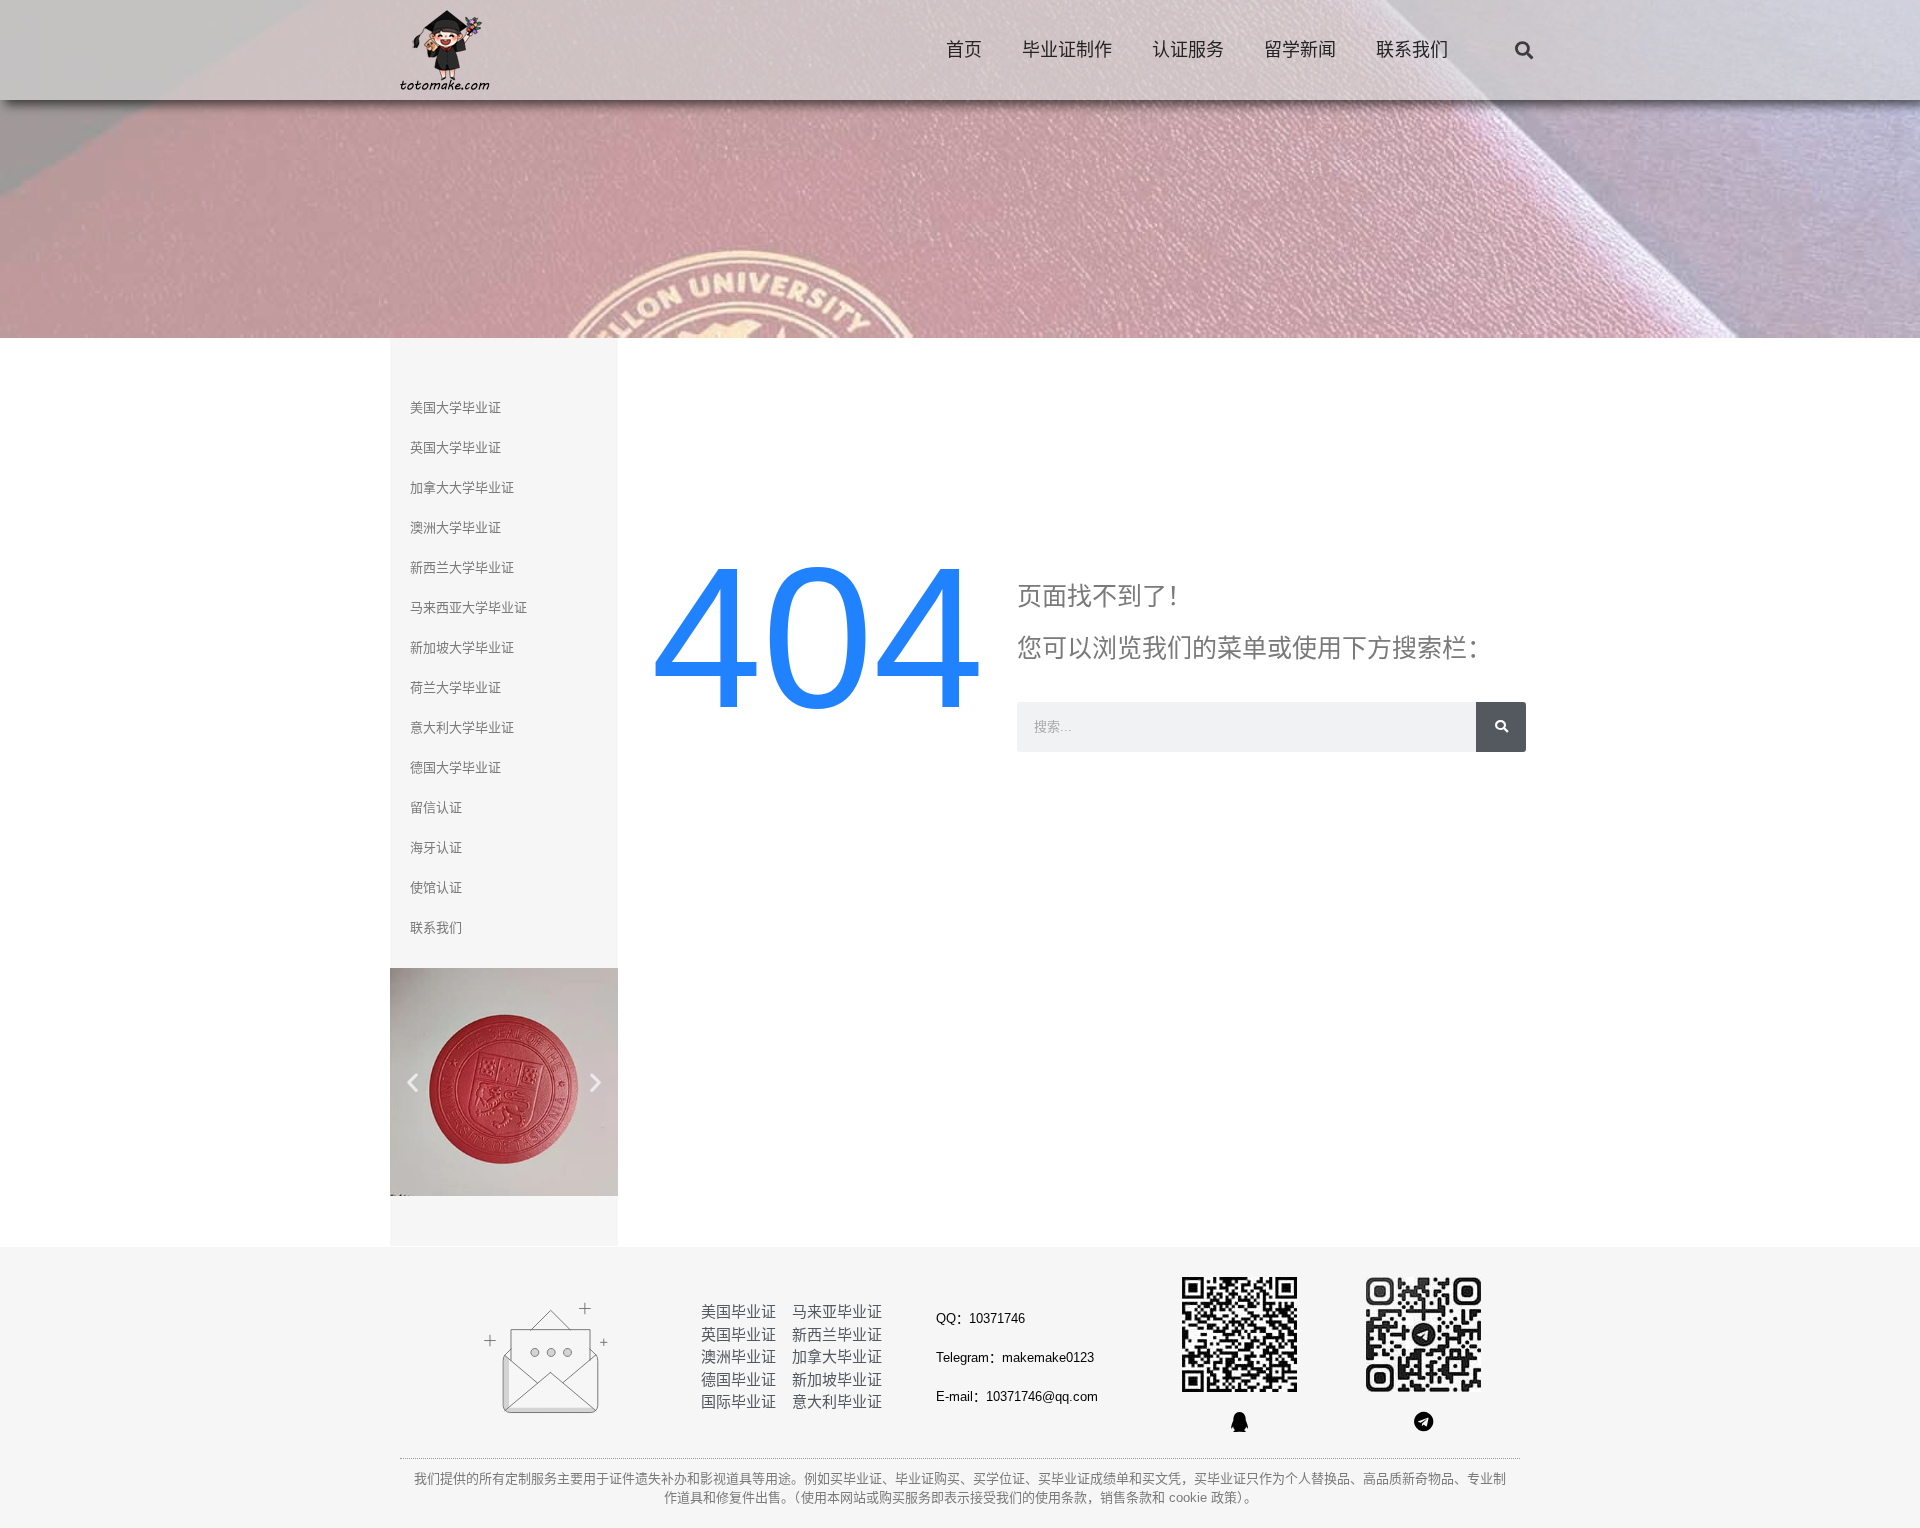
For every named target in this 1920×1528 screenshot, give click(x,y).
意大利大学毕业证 (462, 727)
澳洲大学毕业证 (455, 527)
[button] (1523, 50)
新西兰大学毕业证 (462, 567)
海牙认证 (436, 847)
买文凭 (1161, 1478)
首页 (964, 50)
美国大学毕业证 (455, 407)
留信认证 (436, 807)
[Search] (1501, 727)
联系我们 (1412, 50)
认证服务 (1188, 50)
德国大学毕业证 (455, 767)
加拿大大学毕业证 (462, 487)
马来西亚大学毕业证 (468, 607)
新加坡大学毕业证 (462, 647)
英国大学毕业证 (455, 447)
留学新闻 (1300, 50)
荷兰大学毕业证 (455, 687)
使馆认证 (436, 887)
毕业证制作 (1067, 50)
